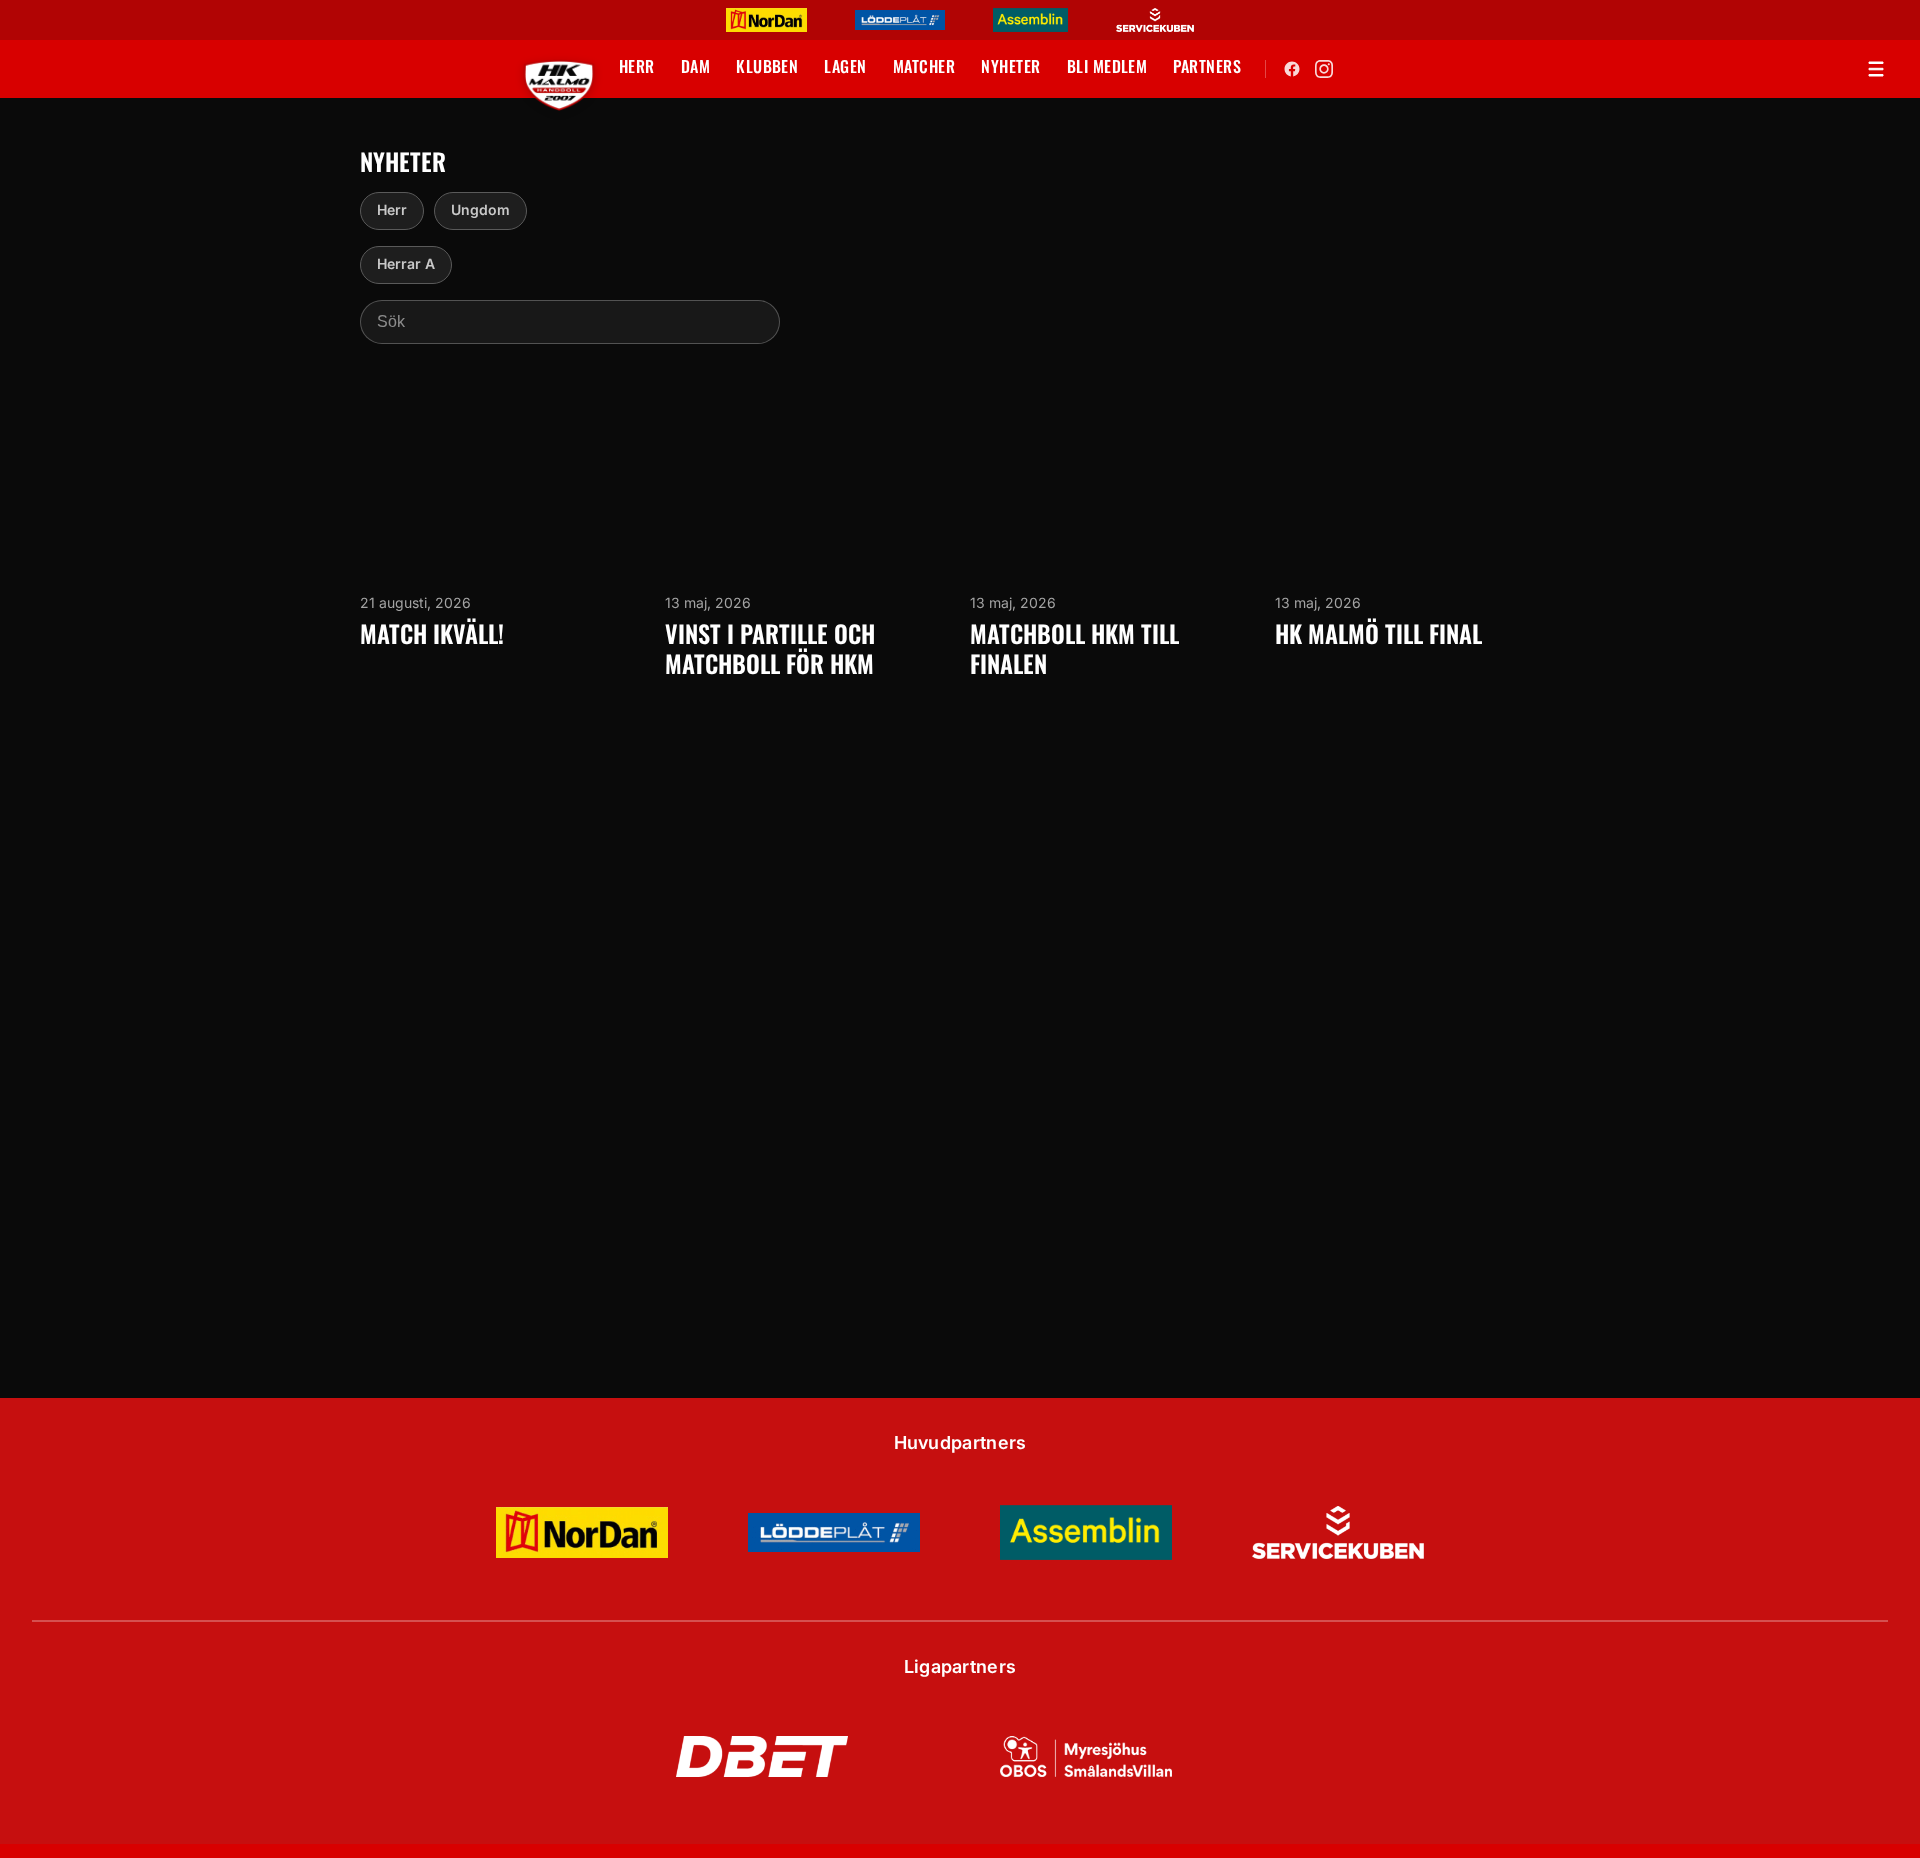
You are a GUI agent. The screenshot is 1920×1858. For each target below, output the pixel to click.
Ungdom (480, 209)
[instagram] (1324, 69)
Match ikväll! (432, 633)
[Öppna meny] (1876, 69)
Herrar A (406, 263)
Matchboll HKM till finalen (1074, 648)
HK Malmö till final (1378, 633)
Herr (392, 209)
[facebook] (1292, 69)
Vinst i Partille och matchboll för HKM (770, 648)
